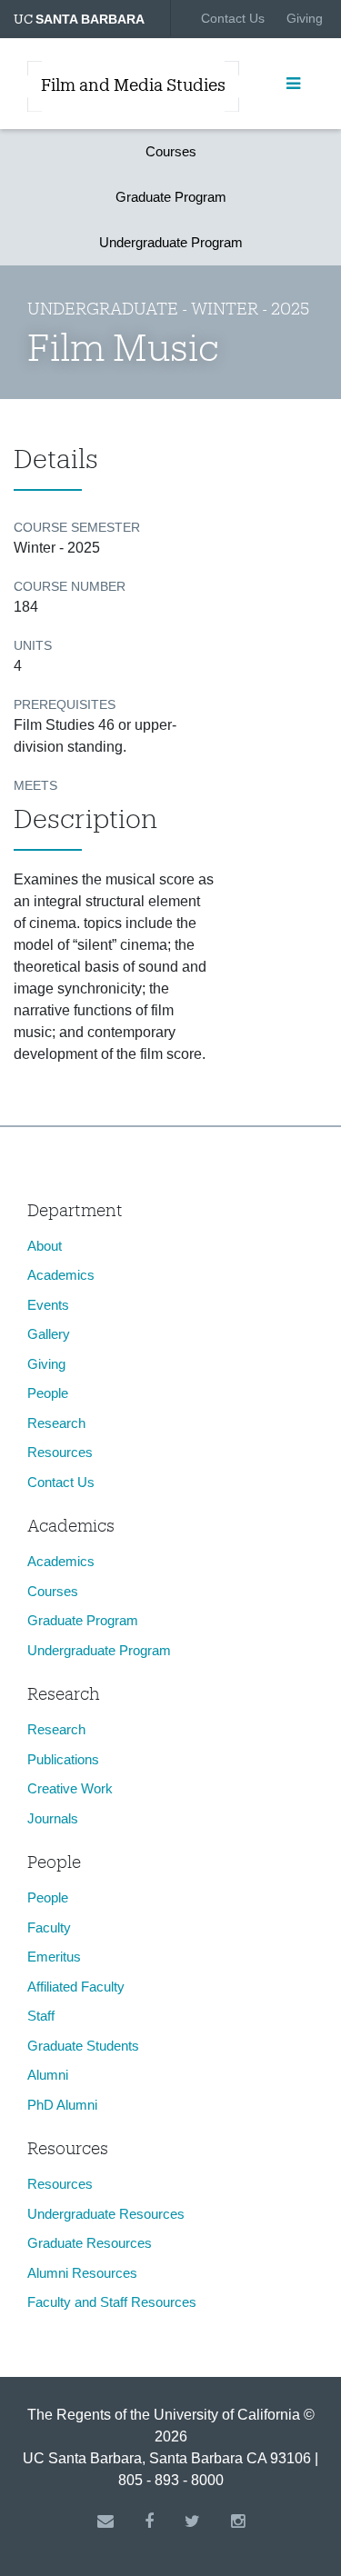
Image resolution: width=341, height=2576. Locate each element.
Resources (60, 1452)
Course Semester (77, 527)
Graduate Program (171, 197)
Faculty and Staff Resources (112, 2302)
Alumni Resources (82, 2273)
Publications (63, 1759)
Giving (305, 18)
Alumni (48, 2075)
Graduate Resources (90, 2243)
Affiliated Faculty (76, 1987)
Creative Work (70, 1788)
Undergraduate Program (171, 242)
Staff (41, 2016)
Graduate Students (83, 2046)
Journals (53, 1818)
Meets (35, 785)
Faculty (49, 1927)
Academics (61, 1275)
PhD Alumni (62, 2105)
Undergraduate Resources (106, 2214)
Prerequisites (65, 704)
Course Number (70, 586)
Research (56, 1423)
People (48, 1393)
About (45, 1246)
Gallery (49, 1334)
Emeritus (54, 1957)
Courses (171, 151)
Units (33, 645)
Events (48, 1305)
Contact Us (233, 18)
